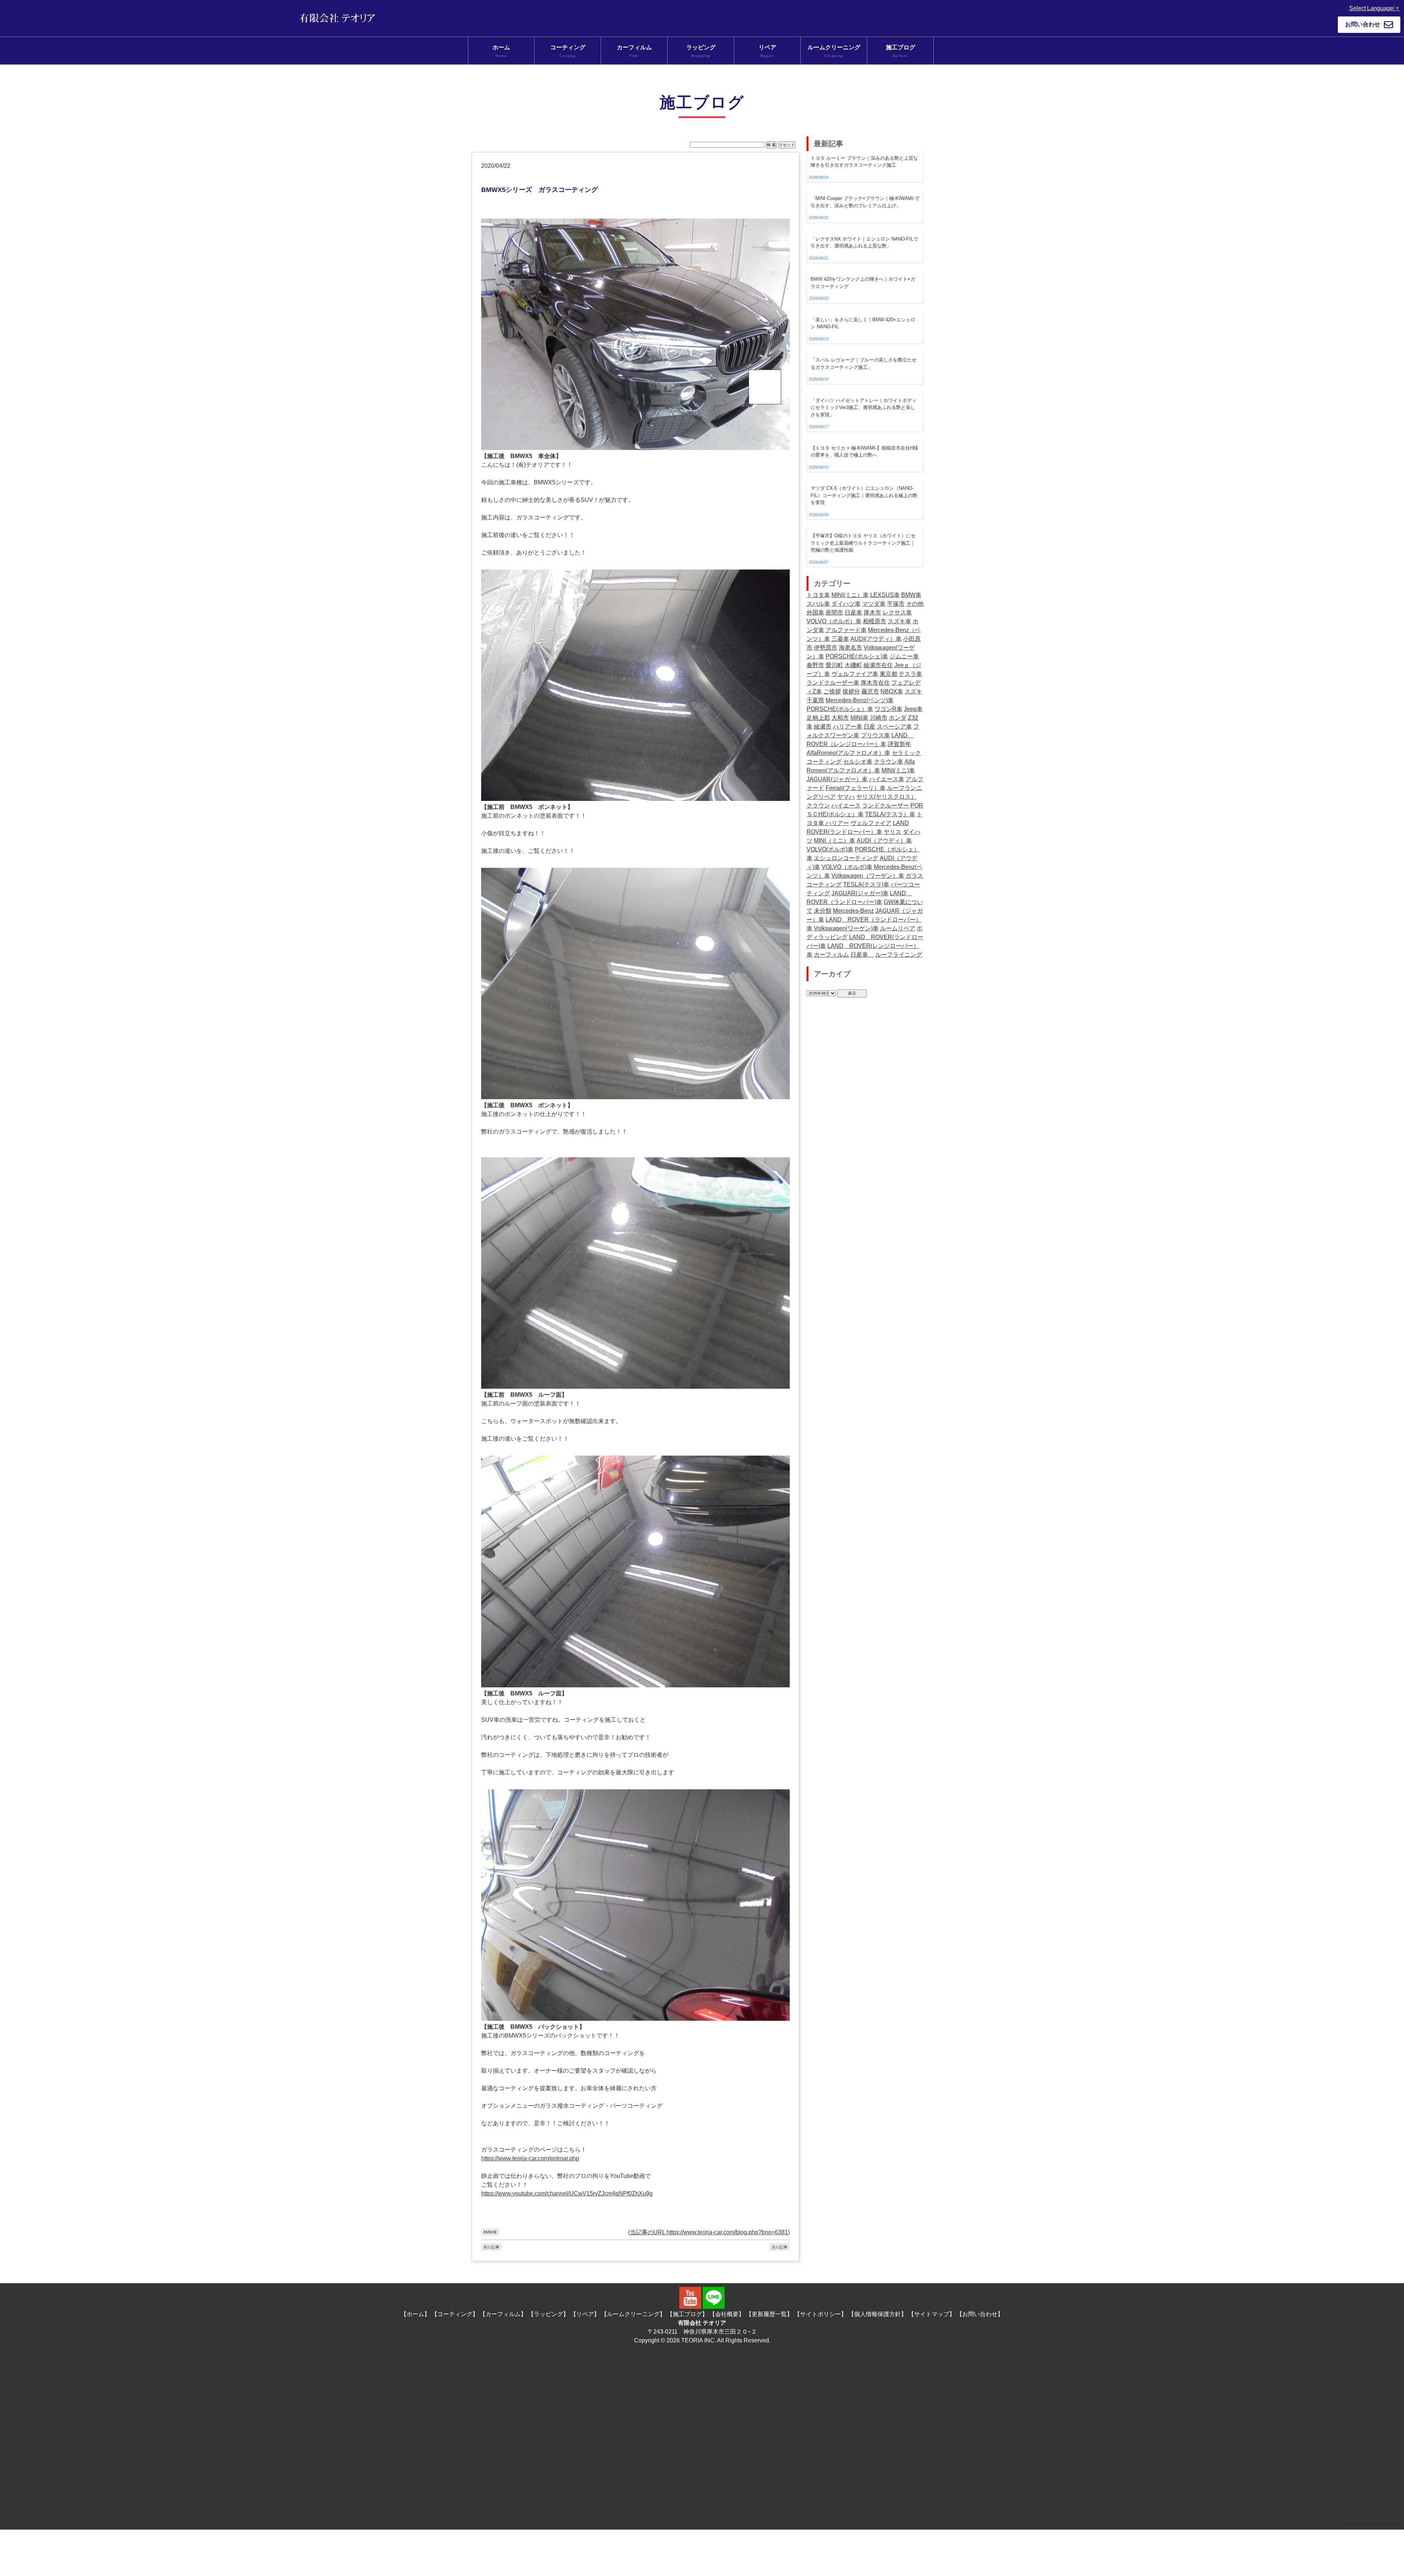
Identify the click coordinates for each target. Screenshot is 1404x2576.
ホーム (501, 51)
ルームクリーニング (834, 51)
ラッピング (701, 51)
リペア (767, 51)
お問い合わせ (1363, 24)
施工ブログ (901, 51)
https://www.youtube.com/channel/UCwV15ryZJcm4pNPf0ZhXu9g (567, 2193)
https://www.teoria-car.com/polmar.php (530, 2158)
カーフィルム (634, 51)
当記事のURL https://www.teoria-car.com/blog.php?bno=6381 (709, 2232)
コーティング (568, 51)
